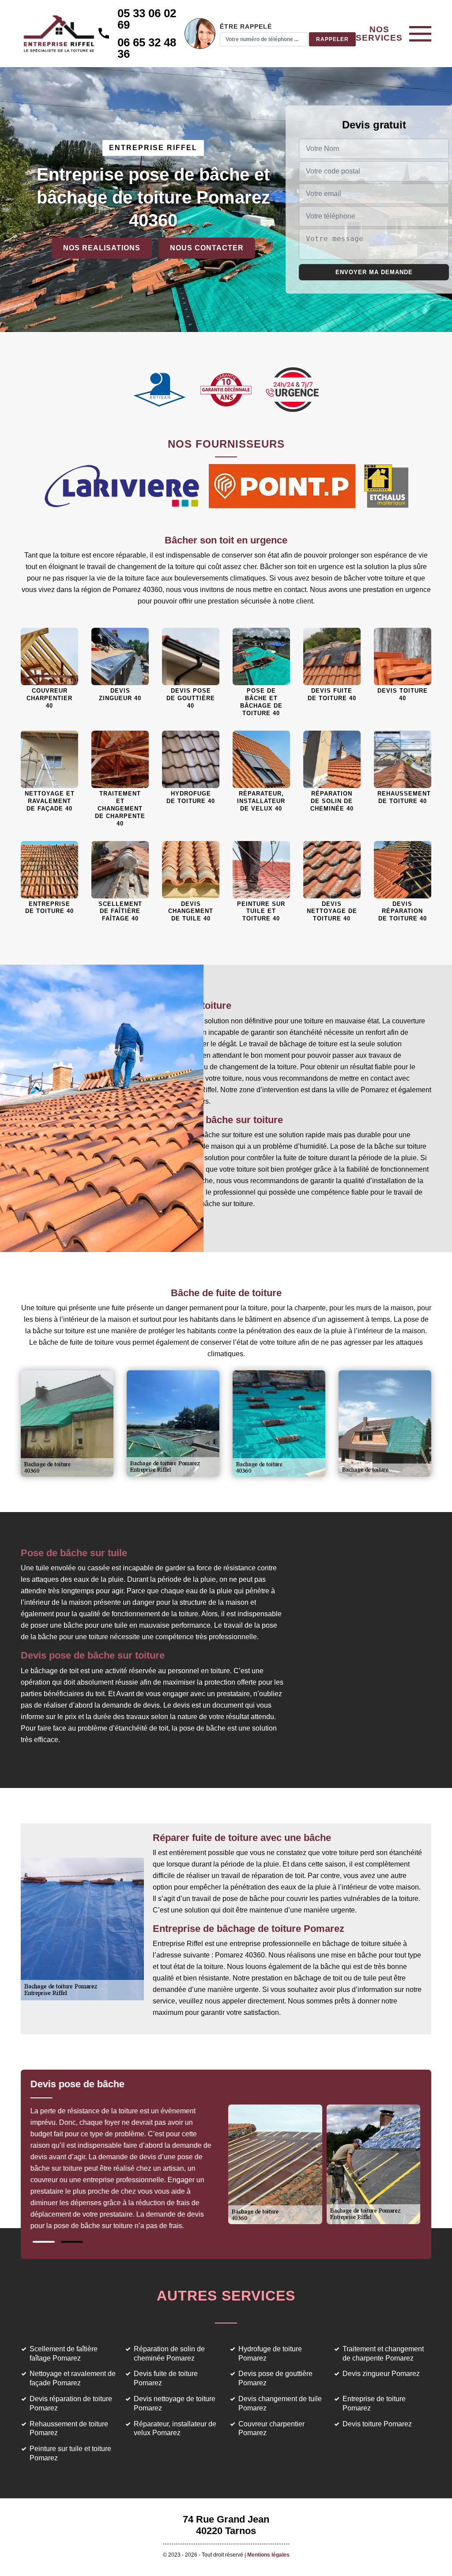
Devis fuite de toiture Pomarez (166, 2378)
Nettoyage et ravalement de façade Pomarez (73, 2378)
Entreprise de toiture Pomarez (374, 2403)
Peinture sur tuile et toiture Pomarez (70, 2453)
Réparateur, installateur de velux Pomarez (175, 2429)
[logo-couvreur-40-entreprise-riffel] (59, 34)
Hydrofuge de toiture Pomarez (270, 2353)
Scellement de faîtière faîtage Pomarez (64, 2353)
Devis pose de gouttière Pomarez (275, 2378)
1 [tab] (44, 2242)
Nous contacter (207, 248)
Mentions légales (268, 2555)
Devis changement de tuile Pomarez (280, 2403)
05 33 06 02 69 (147, 19)
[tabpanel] (128, 2158)
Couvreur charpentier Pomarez (271, 2429)
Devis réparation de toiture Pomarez (71, 2403)
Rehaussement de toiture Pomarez (69, 2429)
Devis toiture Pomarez (377, 2424)
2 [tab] (72, 2242)
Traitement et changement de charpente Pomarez (383, 2353)
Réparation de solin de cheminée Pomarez (169, 2353)
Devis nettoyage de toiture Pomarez (175, 2403)
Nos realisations (102, 248)
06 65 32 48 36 (147, 48)
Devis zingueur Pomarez (381, 2374)
